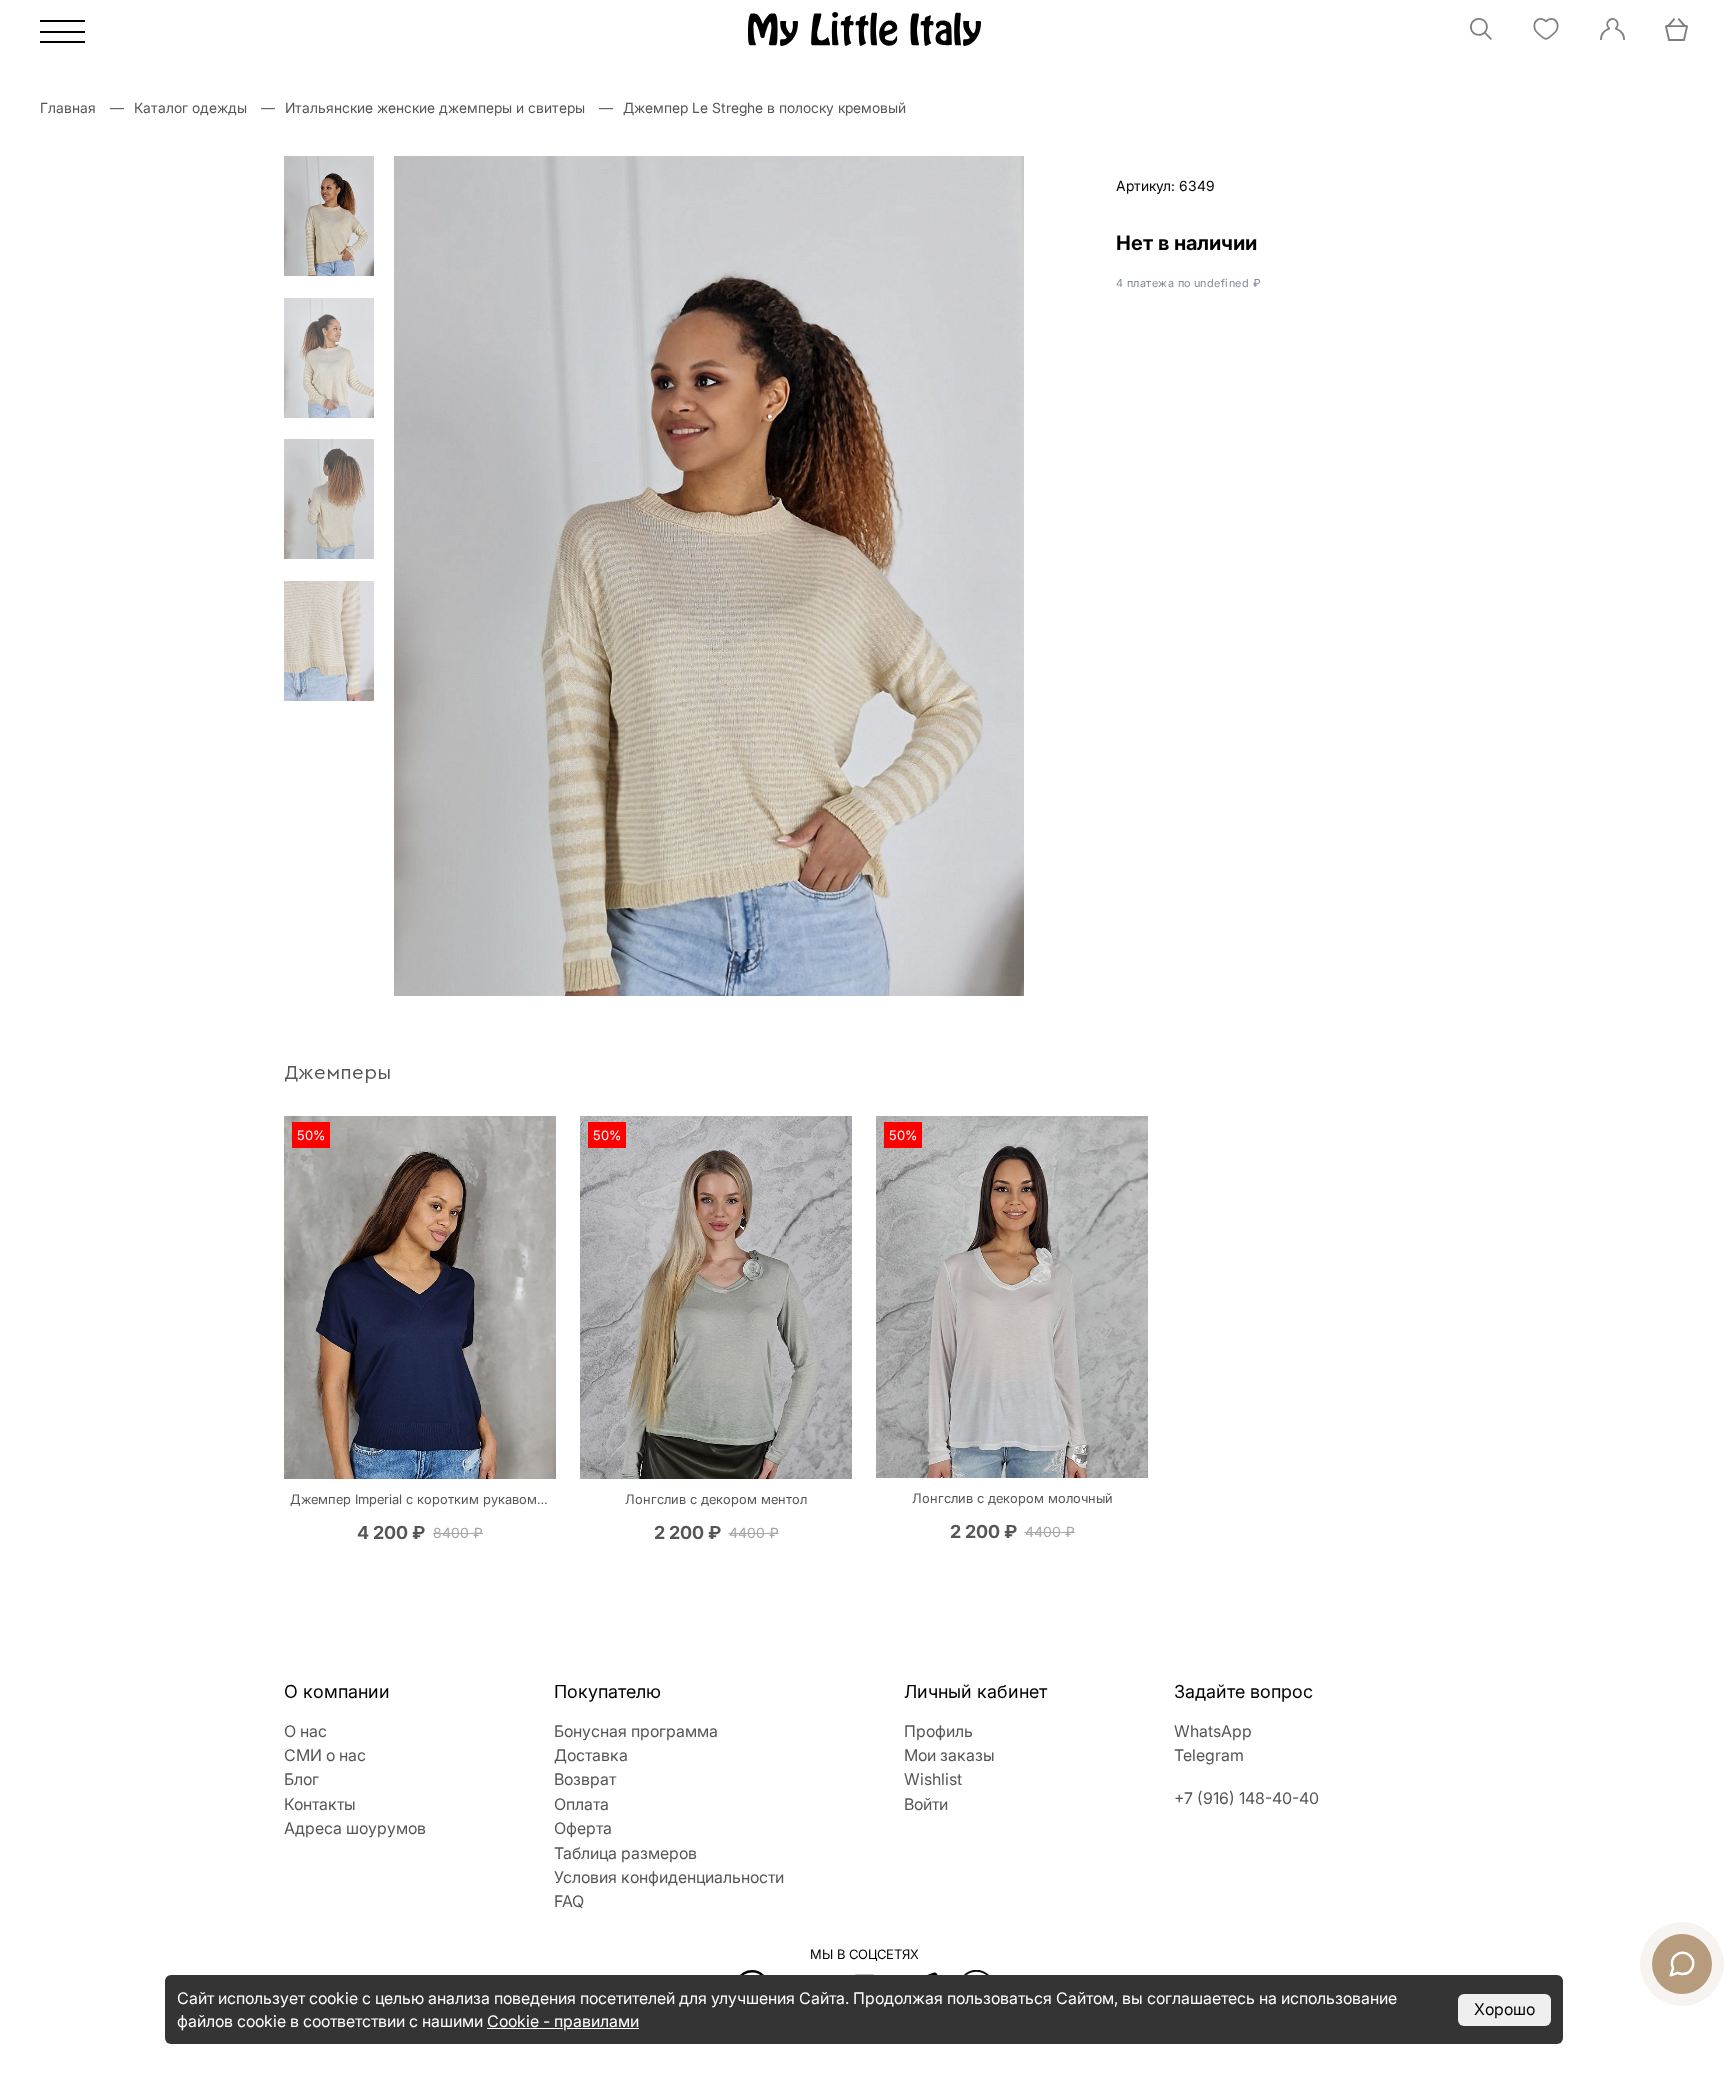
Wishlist (933, 1779)
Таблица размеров (625, 1853)
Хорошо (1504, 2009)
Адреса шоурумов (355, 1828)
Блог (301, 1779)
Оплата (581, 1804)
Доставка (591, 1755)
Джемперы (337, 1073)
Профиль (938, 1731)
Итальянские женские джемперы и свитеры (435, 107)
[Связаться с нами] (1682, 1964)
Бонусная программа (636, 1731)
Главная (68, 107)
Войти (926, 1804)
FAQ (569, 1901)
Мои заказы (949, 1755)
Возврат (585, 1779)
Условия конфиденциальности (669, 1877)
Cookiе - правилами (563, 2021)
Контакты (320, 1804)
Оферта (583, 1828)
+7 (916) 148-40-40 (1246, 1798)
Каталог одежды (190, 107)
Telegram (1209, 1755)
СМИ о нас (325, 1755)
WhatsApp (1213, 1731)
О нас (305, 1731)
